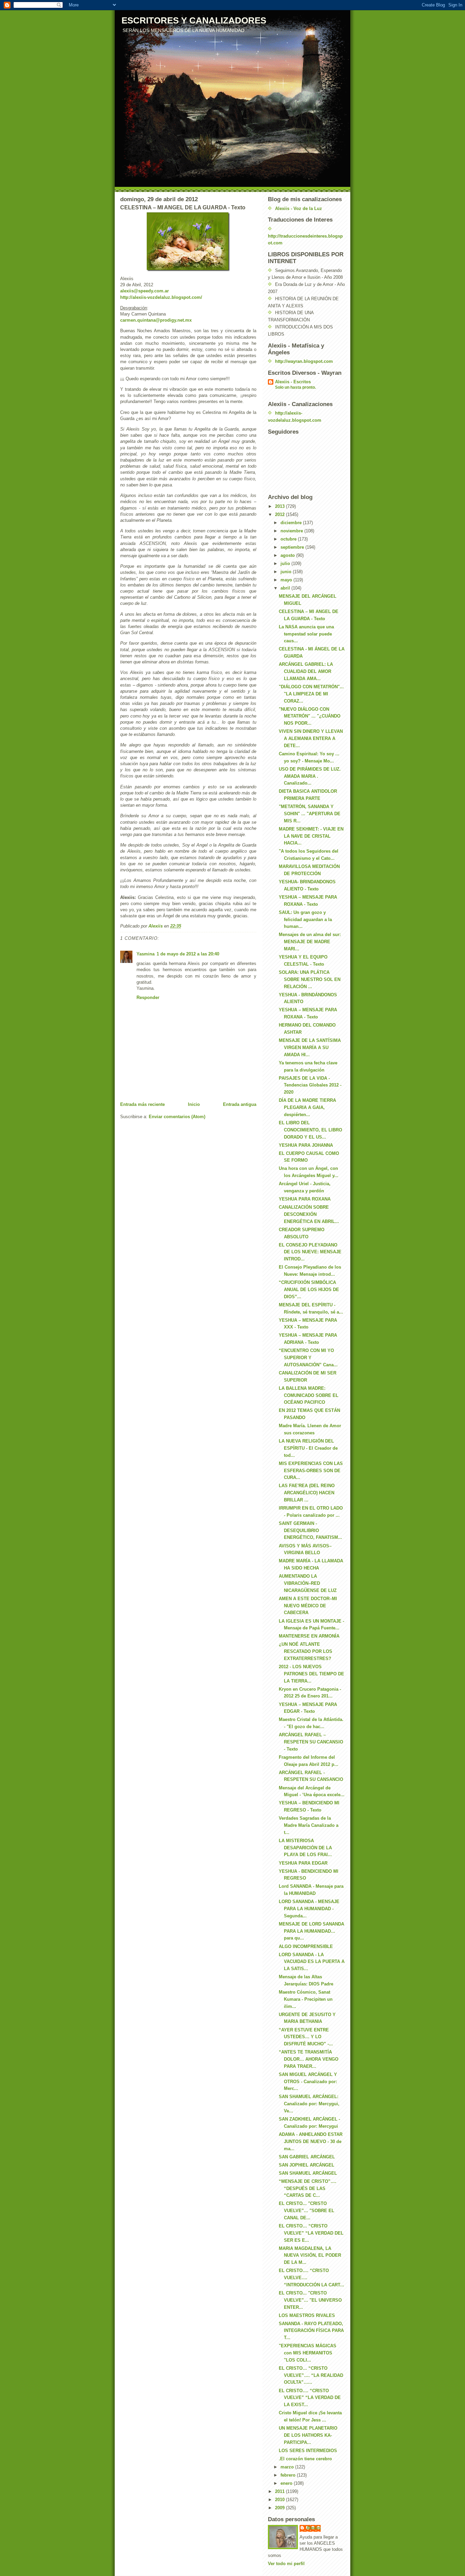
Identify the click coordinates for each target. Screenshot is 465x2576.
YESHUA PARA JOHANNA (306, 1145)
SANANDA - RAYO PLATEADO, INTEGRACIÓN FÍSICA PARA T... (311, 2331)
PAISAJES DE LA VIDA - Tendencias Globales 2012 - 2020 (310, 1085)
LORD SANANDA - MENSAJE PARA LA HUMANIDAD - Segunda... (309, 1909)
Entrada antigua (240, 1104)
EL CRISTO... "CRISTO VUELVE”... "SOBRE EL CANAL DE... (307, 2211)
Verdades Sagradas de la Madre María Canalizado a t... (309, 1825)
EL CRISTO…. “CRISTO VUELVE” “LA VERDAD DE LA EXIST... (310, 2398)
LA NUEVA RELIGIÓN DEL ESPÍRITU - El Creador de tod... (308, 1448)
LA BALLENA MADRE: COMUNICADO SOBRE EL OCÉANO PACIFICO (309, 1395)
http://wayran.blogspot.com (304, 361)
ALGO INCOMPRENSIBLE (306, 1946)
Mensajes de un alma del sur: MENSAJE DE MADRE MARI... (310, 942)
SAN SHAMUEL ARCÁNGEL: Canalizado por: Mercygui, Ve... (309, 2104)
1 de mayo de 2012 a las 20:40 (188, 954)
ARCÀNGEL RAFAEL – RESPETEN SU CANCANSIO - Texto (311, 1742)
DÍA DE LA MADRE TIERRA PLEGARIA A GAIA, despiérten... (307, 1107)
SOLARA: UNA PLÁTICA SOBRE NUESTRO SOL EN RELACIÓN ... (310, 979)
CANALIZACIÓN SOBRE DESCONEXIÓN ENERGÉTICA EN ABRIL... (309, 1214)
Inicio (194, 1104)
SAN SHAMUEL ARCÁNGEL (308, 2173)
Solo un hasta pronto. (295, 387)
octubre (289, 539)
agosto (288, 555)
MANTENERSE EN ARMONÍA (309, 1636)
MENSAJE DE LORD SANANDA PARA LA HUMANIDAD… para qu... (311, 1931)
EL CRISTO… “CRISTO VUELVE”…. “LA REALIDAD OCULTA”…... (311, 2375)
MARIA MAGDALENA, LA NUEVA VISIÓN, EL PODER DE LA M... (310, 2256)
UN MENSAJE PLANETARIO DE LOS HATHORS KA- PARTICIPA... (308, 2435)
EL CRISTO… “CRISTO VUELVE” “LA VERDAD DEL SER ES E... (311, 2233)
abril (286, 588)
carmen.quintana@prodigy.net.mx (156, 320)
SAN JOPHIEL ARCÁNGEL (307, 2165)
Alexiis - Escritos (293, 382)
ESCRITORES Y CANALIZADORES (194, 20)
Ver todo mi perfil (286, 2564)
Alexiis (314, 2528)
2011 (280, 2491)
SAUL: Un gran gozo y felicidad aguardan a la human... (305, 920)
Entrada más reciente (142, 1104)
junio (287, 572)
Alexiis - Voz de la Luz (299, 208)
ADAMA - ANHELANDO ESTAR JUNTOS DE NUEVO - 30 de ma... (311, 2142)
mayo (287, 580)
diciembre (292, 523)
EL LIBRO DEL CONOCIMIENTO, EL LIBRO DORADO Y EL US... (310, 1130)
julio (286, 563)
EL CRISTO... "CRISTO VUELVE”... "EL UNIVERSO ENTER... (310, 2300)
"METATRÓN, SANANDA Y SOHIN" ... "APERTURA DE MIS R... (310, 814)
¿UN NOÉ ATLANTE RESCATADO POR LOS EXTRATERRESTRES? (306, 1651)
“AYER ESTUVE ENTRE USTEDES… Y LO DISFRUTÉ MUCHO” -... (306, 2037)
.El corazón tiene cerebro (305, 2459)
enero (287, 2483)
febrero (289, 2475)
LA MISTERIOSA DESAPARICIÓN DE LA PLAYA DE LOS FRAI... (305, 1848)
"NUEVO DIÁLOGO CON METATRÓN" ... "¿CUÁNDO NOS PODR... (310, 716)
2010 (280, 2500)
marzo (288, 2467)
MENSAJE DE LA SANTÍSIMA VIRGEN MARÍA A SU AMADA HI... (310, 1048)
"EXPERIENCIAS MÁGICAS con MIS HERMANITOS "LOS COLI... (308, 2353)
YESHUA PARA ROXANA (305, 1199)
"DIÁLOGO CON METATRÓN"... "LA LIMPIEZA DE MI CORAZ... (311, 694)
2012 (280, 514)
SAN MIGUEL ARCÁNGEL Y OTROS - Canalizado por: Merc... (308, 2082)
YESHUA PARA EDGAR (303, 1863)
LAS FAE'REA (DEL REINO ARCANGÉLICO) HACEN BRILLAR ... (307, 1493)
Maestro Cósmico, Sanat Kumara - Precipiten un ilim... (306, 1999)
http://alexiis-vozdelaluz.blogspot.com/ (161, 297)
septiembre (293, 547)
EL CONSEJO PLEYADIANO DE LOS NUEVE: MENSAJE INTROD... (310, 1252)
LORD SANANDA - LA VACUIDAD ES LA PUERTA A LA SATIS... (312, 1962)
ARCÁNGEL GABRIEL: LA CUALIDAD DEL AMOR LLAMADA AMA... (306, 671)
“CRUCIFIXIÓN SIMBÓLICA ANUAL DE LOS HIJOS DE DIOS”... (309, 1290)
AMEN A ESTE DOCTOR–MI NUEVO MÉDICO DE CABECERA (308, 1606)
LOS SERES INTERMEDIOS (308, 2451)
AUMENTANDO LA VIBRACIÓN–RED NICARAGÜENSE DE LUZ (308, 1583)
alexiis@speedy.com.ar (145, 291)
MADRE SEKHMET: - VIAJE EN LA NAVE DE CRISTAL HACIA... (311, 836)
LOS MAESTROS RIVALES (307, 2315)
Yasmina (146, 954)
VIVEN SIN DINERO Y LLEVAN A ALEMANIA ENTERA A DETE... (311, 738)
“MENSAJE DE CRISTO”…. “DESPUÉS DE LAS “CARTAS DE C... (308, 2188)
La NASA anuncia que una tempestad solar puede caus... (306, 634)
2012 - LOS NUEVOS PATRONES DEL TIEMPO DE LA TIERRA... (311, 1674)
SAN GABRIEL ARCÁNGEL (307, 2157)
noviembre (292, 531)
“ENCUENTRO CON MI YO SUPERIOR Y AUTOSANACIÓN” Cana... (308, 1358)
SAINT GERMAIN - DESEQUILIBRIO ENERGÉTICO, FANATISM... (310, 1531)
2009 (280, 2508)
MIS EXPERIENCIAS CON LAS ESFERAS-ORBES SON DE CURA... (311, 1471)
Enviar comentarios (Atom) (177, 1117)
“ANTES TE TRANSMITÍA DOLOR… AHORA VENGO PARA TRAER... (309, 2059)
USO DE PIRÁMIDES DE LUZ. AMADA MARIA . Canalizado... (310, 776)
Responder (148, 997)
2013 (280, 506)
